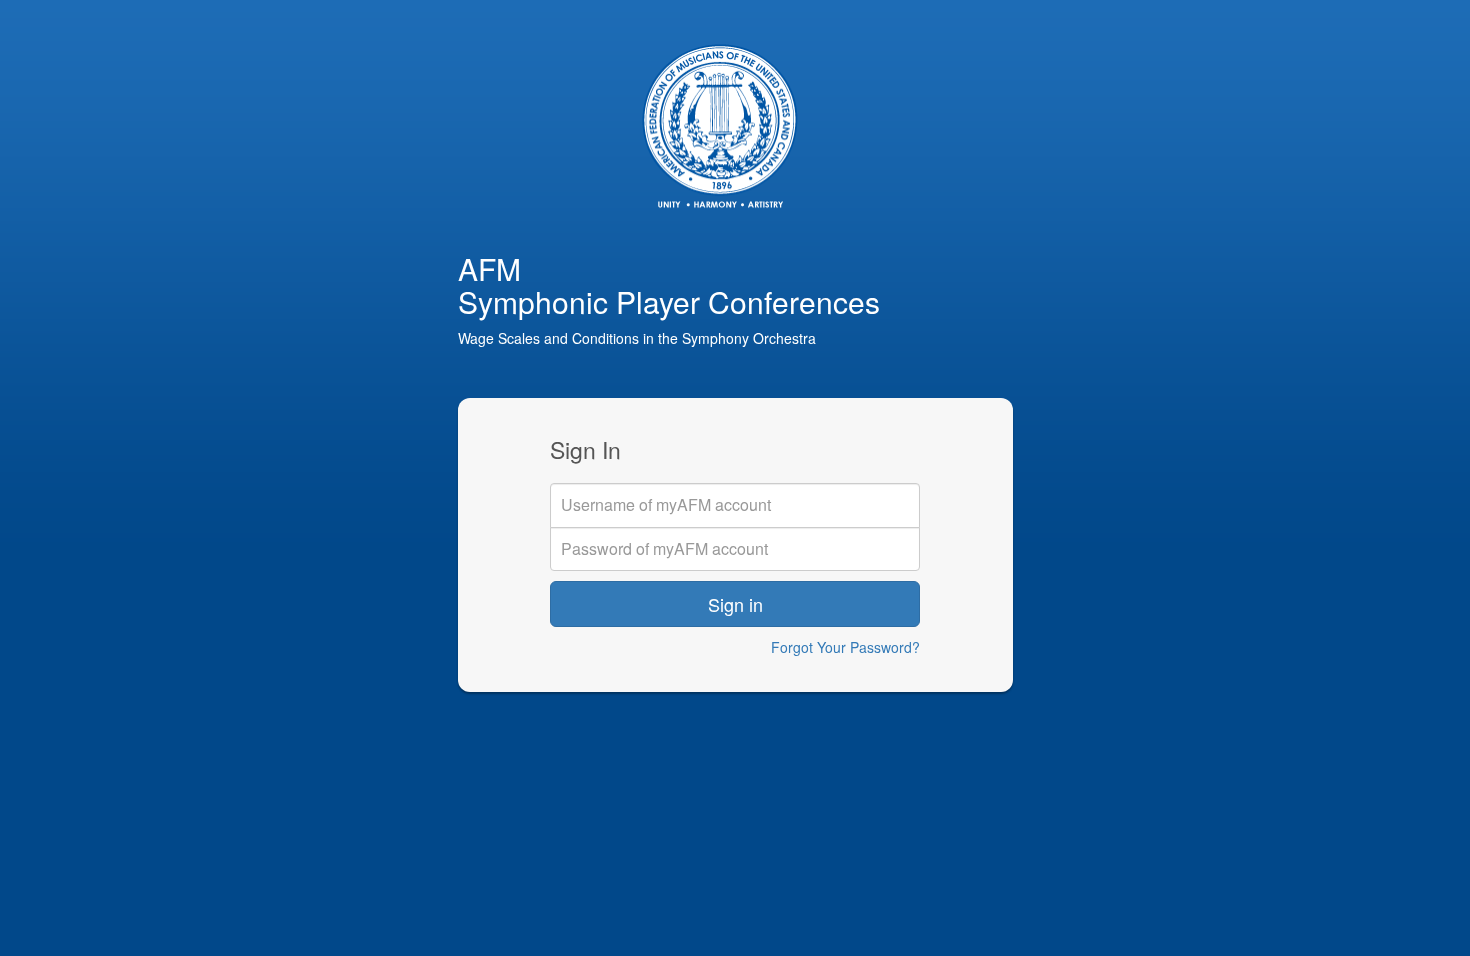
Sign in (735, 604)
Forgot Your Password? (845, 647)
